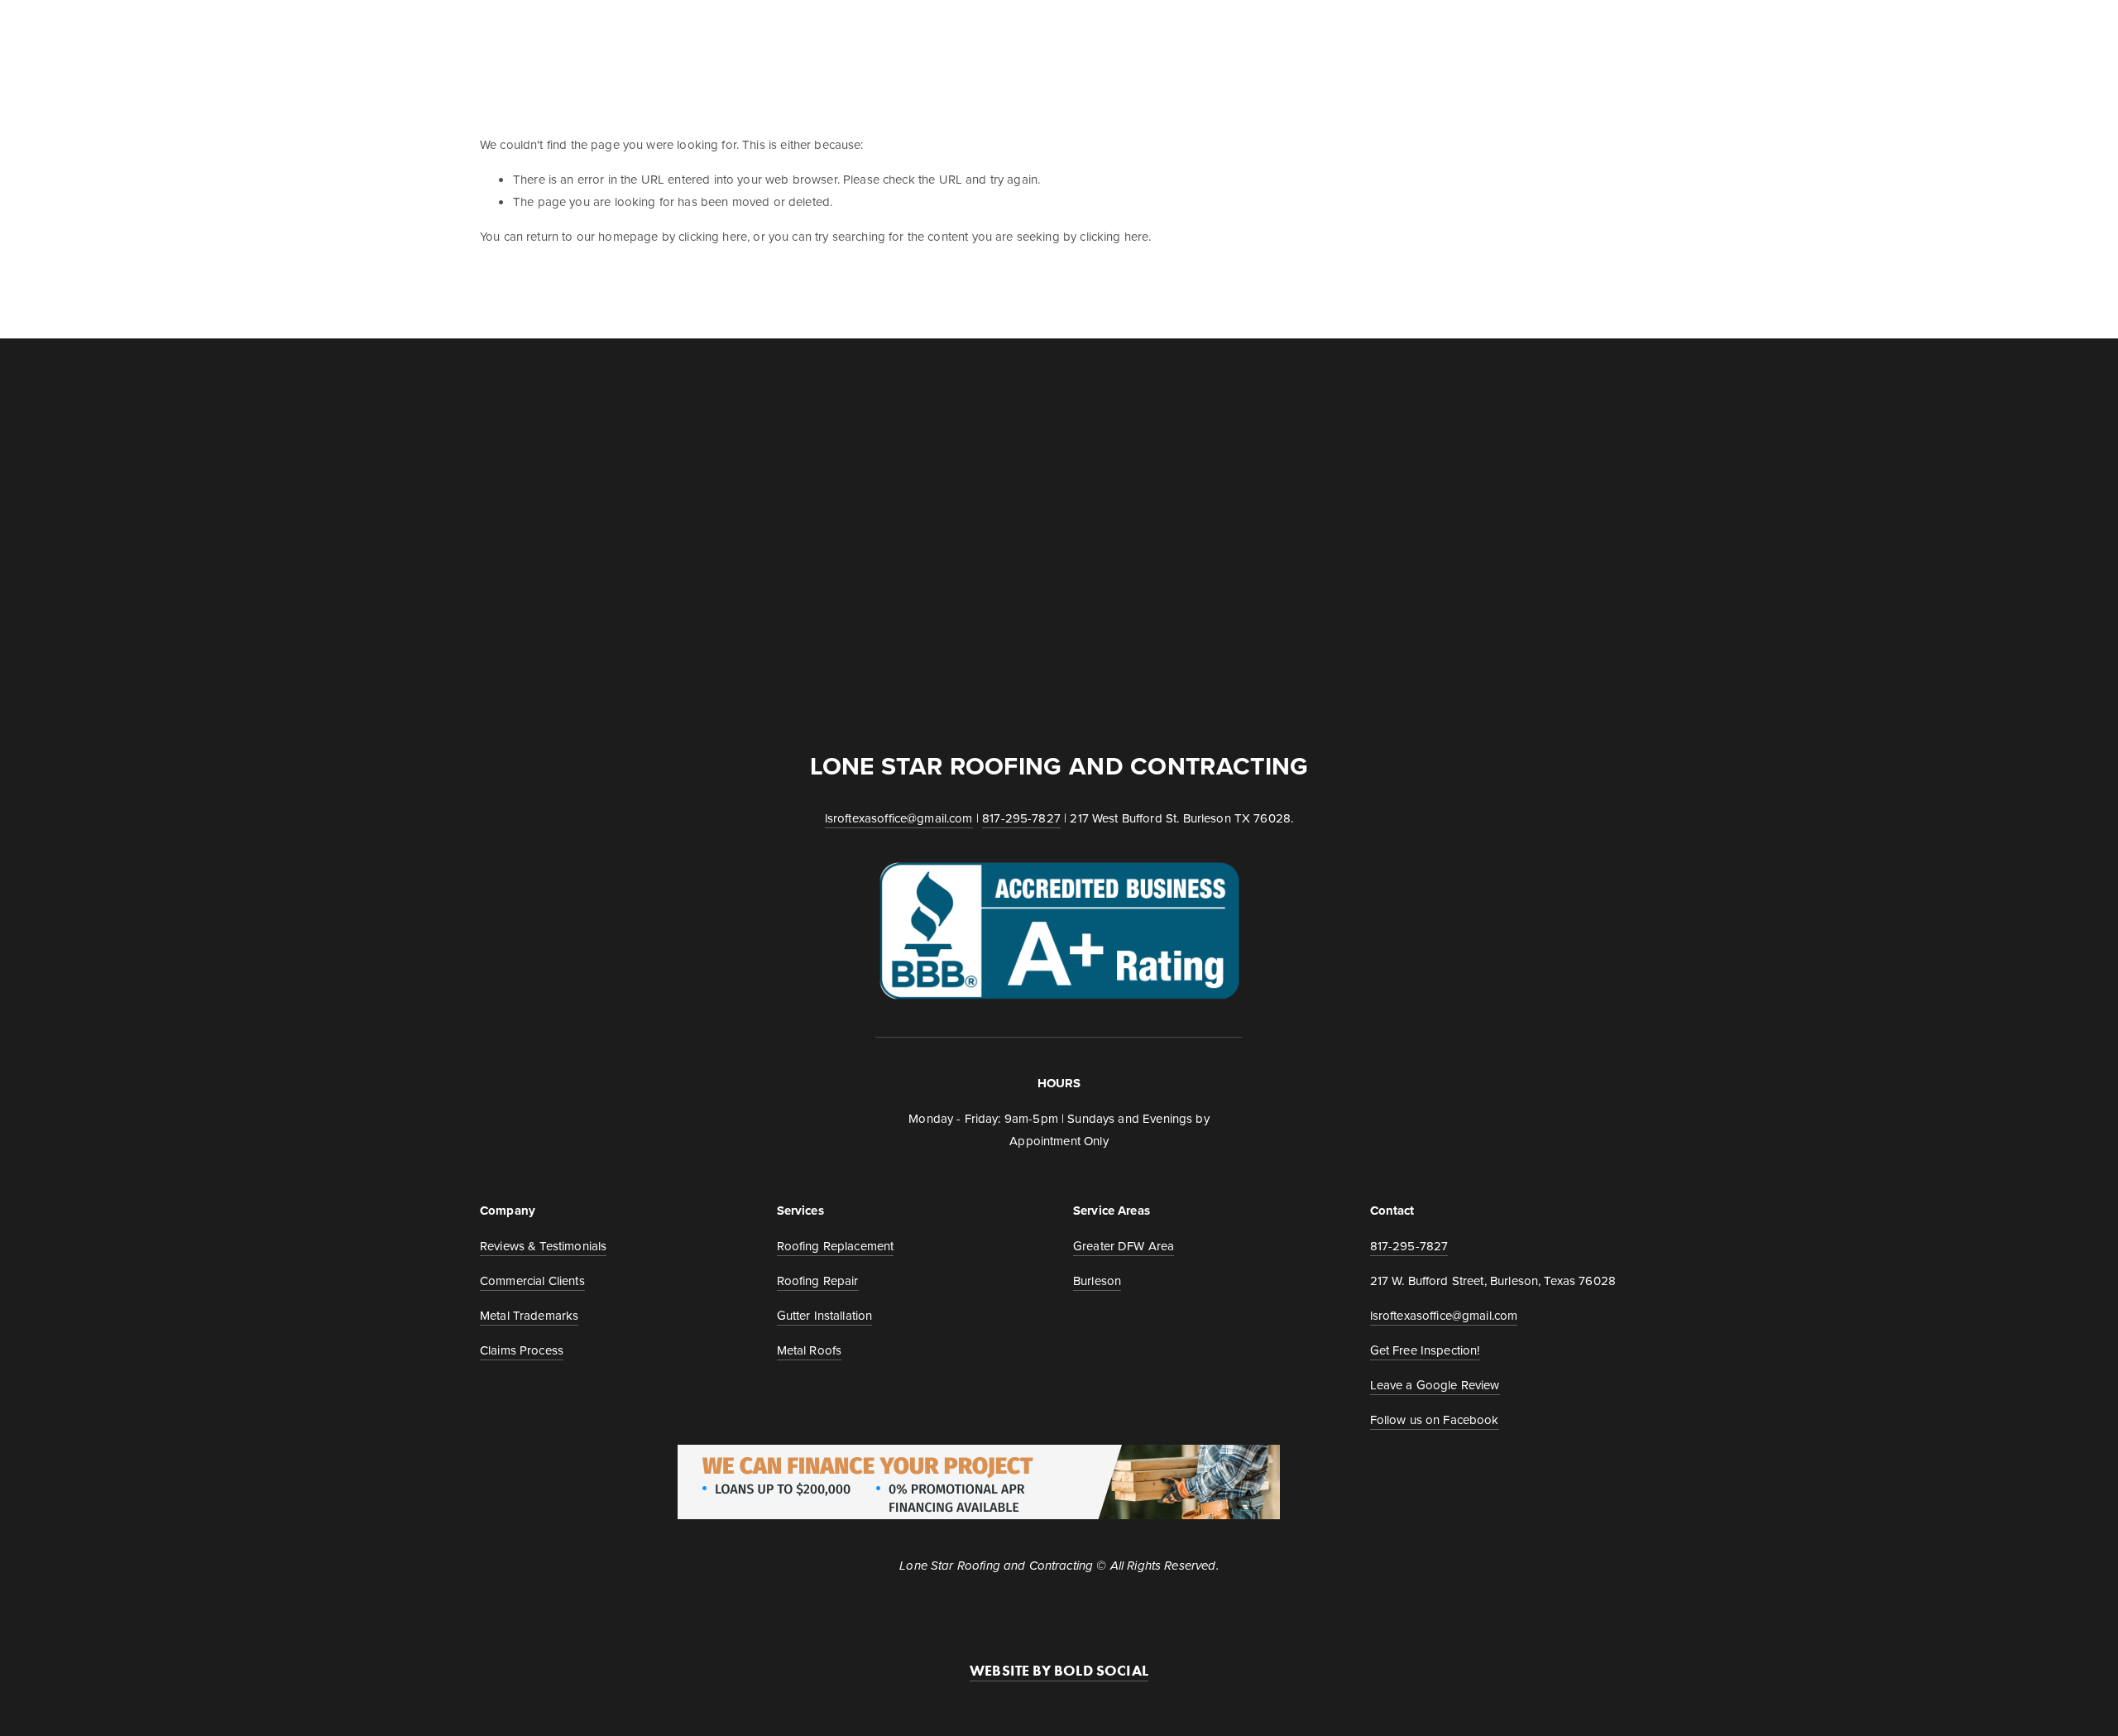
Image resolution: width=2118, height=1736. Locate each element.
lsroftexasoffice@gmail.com (899, 818)
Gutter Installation (825, 1315)
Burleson (1097, 1280)
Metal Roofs (810, 1350)
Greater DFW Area (1124, 1246)
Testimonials (822, 31)
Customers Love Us (1517, 31)
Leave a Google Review (1435, 1385)
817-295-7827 (1021, 818)
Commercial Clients (960, 31)
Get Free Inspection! (1425, 1350)
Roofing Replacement (836, 1246)
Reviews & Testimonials (543, 1246)
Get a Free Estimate (542, 31)
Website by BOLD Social (1059, 1671)
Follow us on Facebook (1435, 1419)
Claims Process (1225, 31)
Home (649, 31)
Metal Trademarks (1365, 31)
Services (723, 31)
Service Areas (1100, 31)
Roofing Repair (818, 1280)
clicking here (713, 236)
